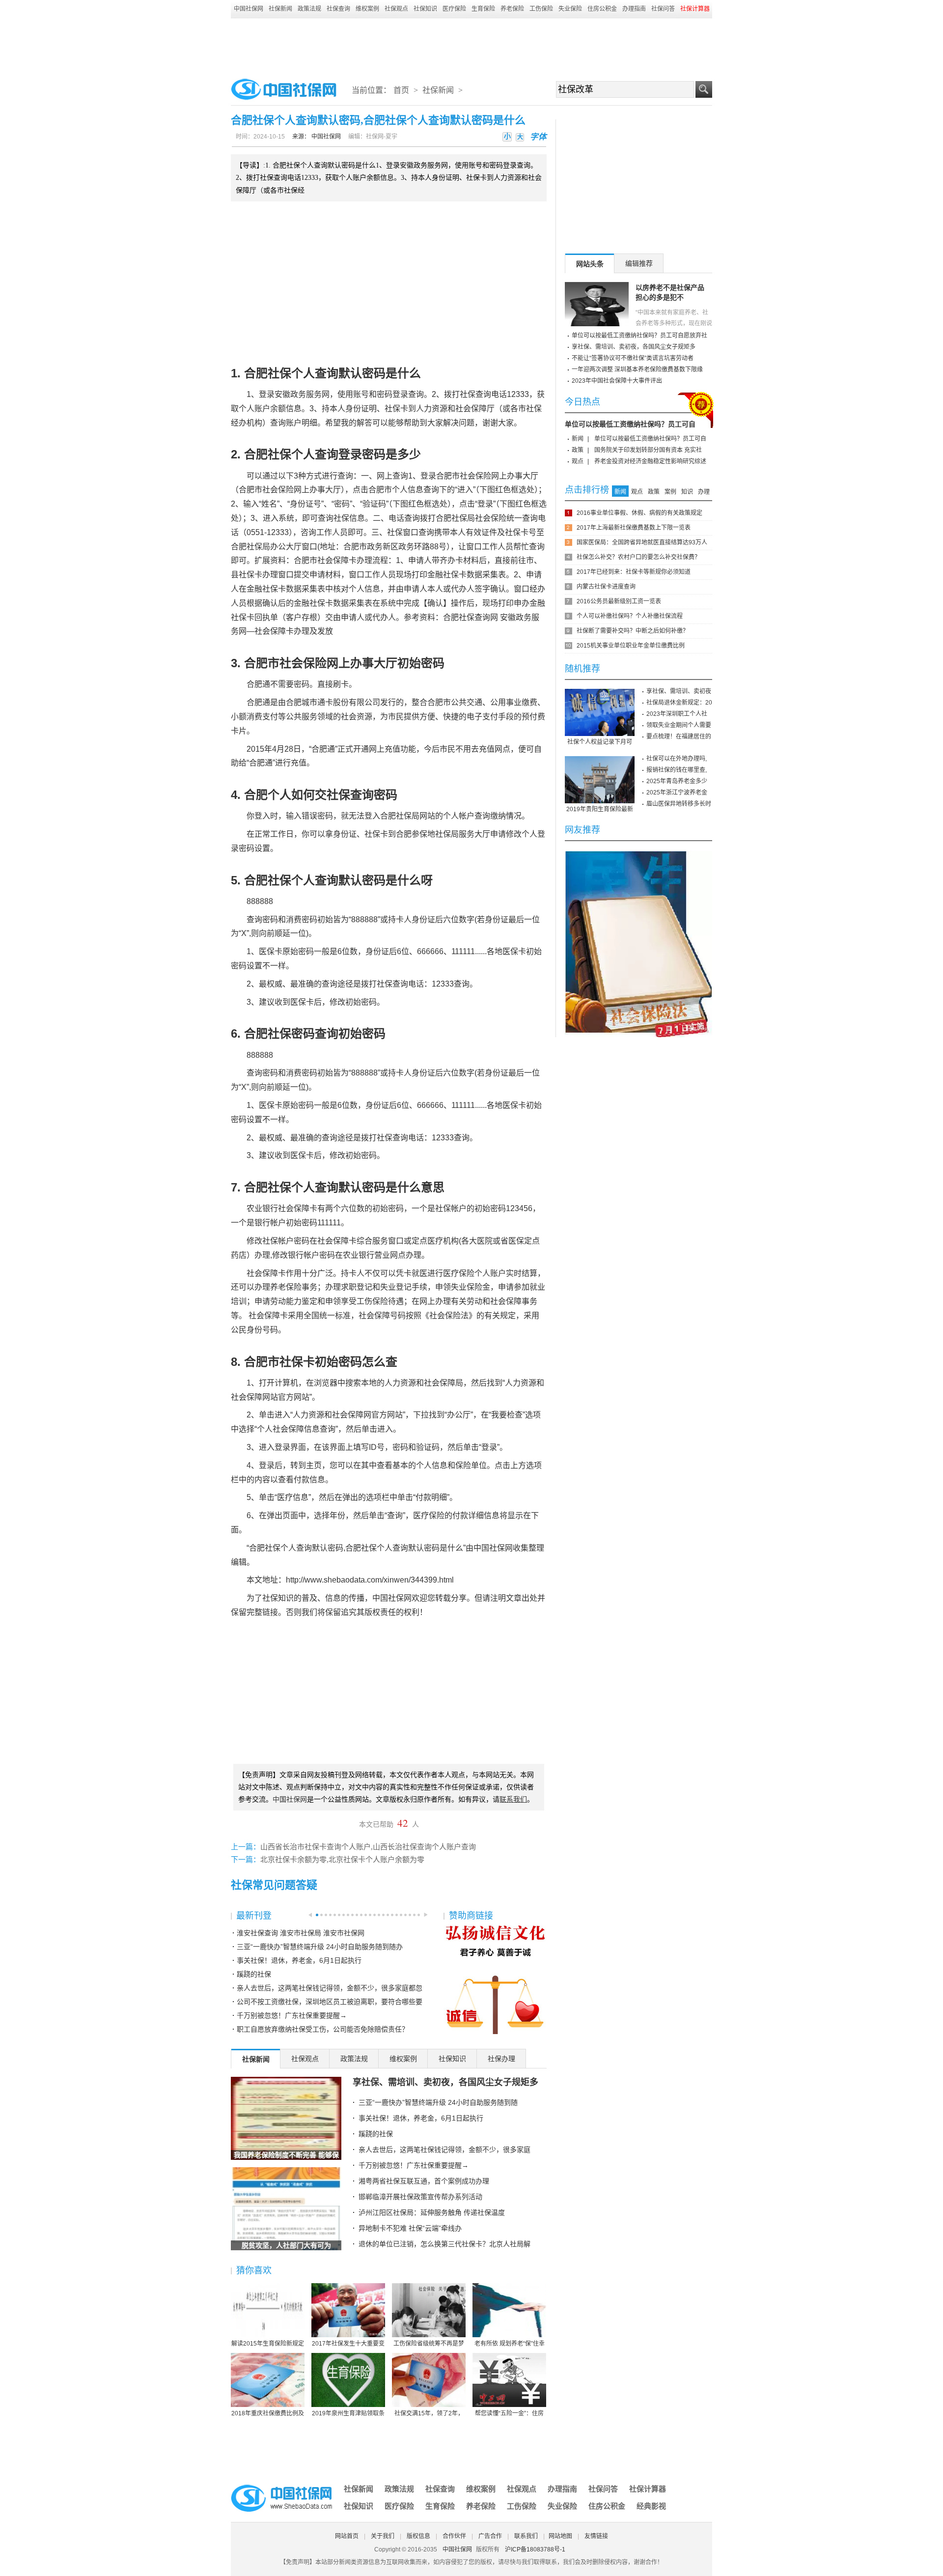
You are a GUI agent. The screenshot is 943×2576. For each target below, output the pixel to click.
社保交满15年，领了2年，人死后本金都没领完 (429, 2414)
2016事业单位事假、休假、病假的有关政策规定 (639, 513)
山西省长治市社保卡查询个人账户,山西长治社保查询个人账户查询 (368, 1847)
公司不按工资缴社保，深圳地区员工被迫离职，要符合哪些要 (330, 2002)
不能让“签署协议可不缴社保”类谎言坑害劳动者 (633, 358)
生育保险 (483, 9)
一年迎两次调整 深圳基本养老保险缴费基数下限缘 (637, 369)
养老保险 (512, 9)
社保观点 (396, 9)
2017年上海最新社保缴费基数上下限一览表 (634, 528)
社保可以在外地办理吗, (677, 759)
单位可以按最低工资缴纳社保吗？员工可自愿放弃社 (639, 336)
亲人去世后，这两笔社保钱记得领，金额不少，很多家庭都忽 (330, 1988)
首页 (401, 90)
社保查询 (338, 9)
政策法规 (309, 9)
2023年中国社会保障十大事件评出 (617, 381)
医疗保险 (454, 9)
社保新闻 (280, 9)
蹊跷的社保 (254, 1974)
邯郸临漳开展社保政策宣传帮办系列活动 (420, 2197)
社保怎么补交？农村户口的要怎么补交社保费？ (638, 557)
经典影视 (651, 2506)
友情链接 (596, 2536)
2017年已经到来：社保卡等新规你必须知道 (634, 572)
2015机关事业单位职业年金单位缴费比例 (631, 646)
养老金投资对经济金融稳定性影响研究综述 (650, 461)
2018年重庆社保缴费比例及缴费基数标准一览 (268, 2414)
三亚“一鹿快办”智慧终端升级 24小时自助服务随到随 (438, 2102)
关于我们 (383, 2536)
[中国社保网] (282, 2486)
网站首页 (347, 2536)
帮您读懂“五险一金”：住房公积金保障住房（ (509, 2414)
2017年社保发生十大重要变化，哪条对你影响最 (348, 2344)
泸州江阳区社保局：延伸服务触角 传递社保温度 (432, 2212)
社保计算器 (648, 2489)
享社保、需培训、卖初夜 (679, 691)
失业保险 (570, 9)
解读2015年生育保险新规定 (268, 2344)
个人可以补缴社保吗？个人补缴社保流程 (630, 616)
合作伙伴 (454, 2536)
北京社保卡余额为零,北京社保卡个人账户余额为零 (342, 1860)
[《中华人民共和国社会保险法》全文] (638, 854)
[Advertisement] (471, 45)
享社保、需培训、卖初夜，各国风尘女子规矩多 (445, 2082)
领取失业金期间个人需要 (679, 725)
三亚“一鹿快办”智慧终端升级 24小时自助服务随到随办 (320, 1947)
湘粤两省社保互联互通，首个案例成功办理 (424, 2181)
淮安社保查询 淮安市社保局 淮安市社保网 (301, 1933)
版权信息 (418, 2536)
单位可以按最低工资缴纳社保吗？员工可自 (630, 424)
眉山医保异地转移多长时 (679, 804)
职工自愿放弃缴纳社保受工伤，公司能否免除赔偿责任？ (323, 2029)
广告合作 (490, 2536)
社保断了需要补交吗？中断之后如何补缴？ (633, 631)
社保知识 (425, 9)
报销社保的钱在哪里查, (677, 770)
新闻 (578, 439)
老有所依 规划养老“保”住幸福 (510, 2344)
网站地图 (560, 2536)
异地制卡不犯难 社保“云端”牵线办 (410, 2228)
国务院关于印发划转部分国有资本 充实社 (648, 450)
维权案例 (367, 9)
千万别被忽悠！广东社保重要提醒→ (292, 2015)
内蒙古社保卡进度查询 (606, 587)
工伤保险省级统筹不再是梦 (429, 2344)
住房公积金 (602, 9)
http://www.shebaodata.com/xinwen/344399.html (370, 1580)
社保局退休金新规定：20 (679, 703)
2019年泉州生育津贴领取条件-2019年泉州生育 (348, 2414)
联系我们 (526, 2536)
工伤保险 (541, 9)
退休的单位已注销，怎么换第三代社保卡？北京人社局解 (444, 2244)
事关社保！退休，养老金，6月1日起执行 (299, 1960)
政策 (578, 450)
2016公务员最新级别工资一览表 (619, 601)
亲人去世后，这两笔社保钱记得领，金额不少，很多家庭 (444, 2150)
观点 (578, 461)
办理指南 (634, 9)
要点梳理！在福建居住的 (679, 736)
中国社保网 (249, 9)
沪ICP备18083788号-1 (535, 2549)
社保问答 (663, 9)
